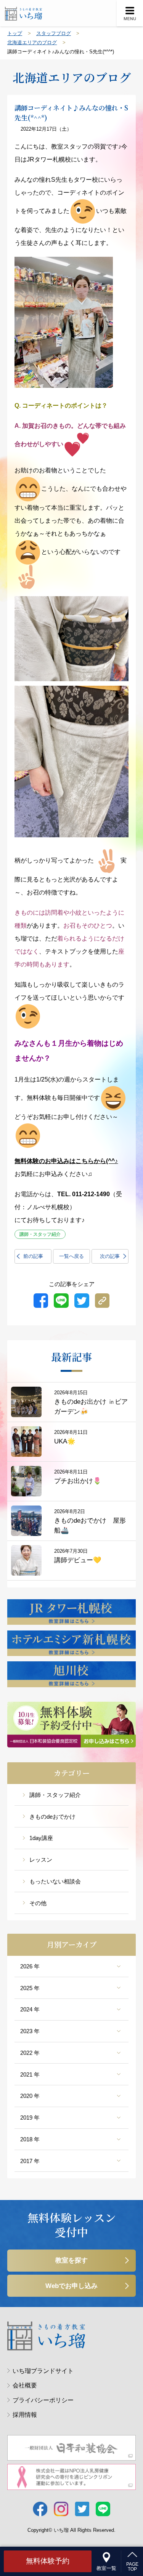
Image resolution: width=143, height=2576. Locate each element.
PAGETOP (132, 2567)
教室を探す (71, 2260)
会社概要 (25, 2385)
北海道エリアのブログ (32, 42)
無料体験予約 (48, 2561)
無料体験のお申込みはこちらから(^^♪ (66, 1161)
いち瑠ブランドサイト (43, 2371)
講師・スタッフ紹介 (55, 1795)
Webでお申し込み (71, 2286)
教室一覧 (106, 2568)
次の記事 (110, 1256)
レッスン (41, 1860)
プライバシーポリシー (43, 2400)
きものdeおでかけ (52, 1817)
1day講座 (41, 1838)
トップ (15, 33)
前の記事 (33, 1256)
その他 (38, 1903)
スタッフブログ (54, 33)
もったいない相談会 (55, 1881)
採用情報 (25, 2414)
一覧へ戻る (71, 1256)
